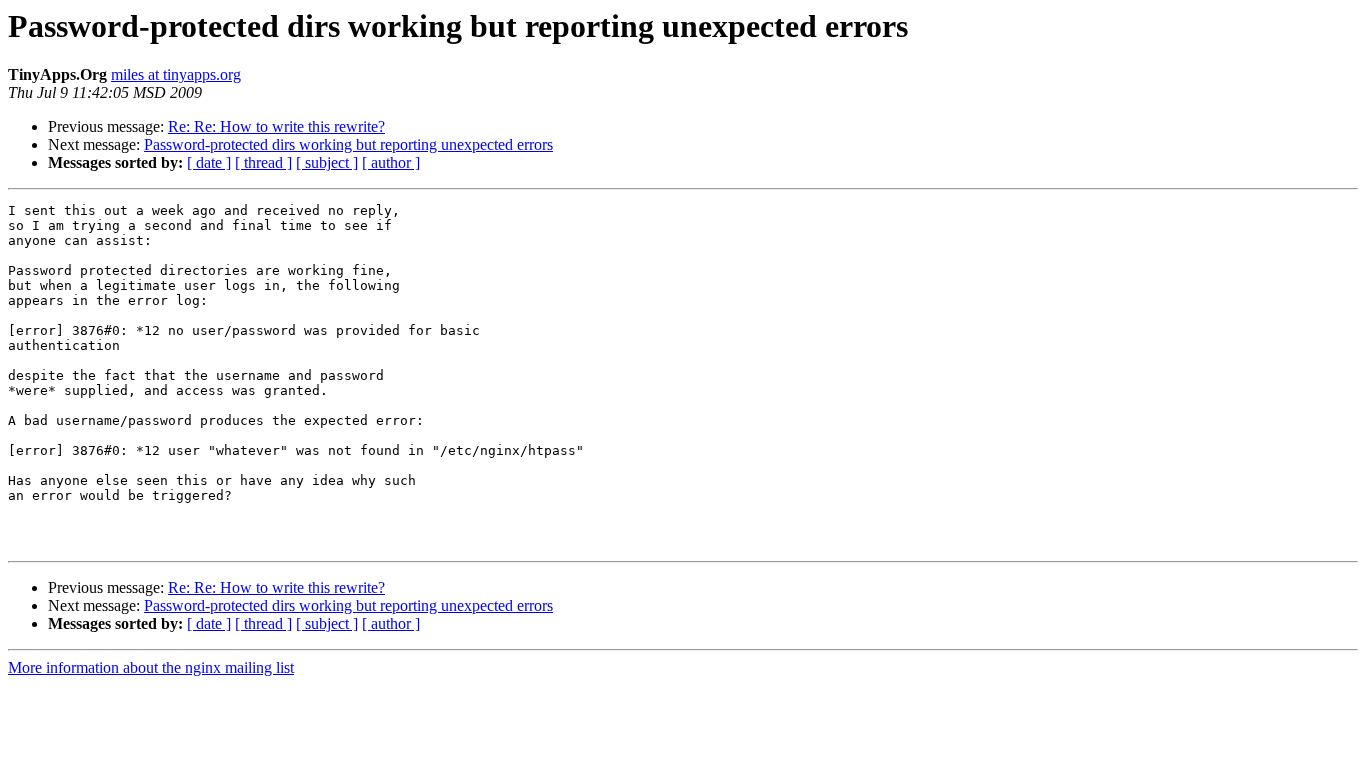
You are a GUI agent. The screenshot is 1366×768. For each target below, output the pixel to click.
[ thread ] (263, 162)
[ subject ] (327, 162)
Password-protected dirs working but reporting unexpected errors (348, 144)
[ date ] (209, 162)
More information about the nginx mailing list (151, 667)
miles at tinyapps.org (176, 74)
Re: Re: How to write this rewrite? (276, 126)
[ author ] (391, 162)
